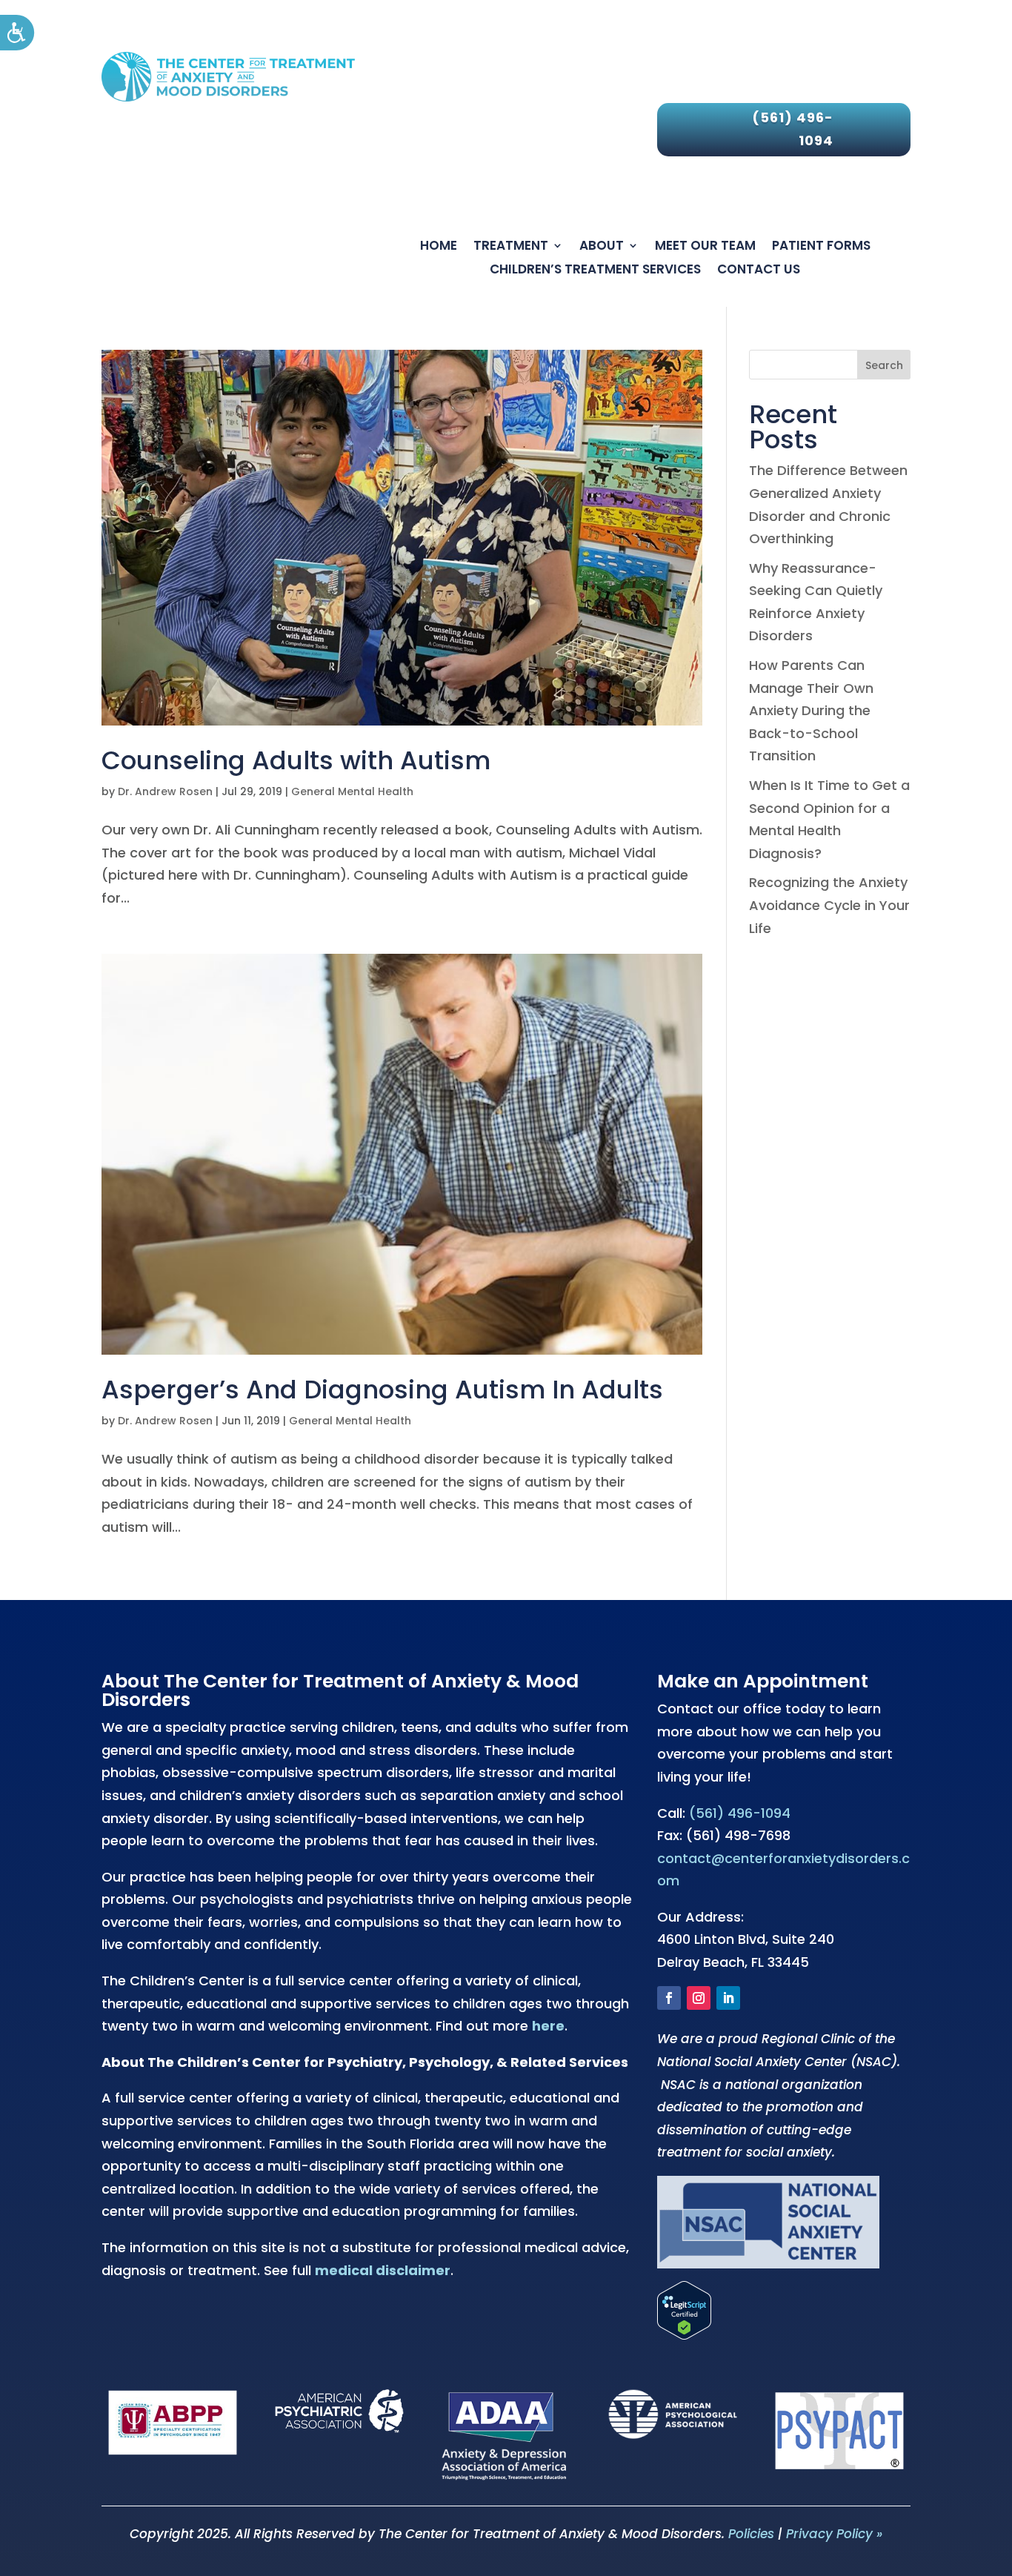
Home (439, 247)
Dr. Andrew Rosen (165, 791)
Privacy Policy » (834, 2534)
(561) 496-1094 (793, 129)
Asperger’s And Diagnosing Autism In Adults (382, 1390)
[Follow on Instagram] (699, 1998)
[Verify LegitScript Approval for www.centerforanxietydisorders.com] (684, 2335)
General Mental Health (352, 791)
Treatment (511, 247)
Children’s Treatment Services (595, 270)
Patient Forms (821, 247)
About (602, 247)
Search (884, 365)
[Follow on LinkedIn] (728, 1998)
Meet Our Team (705, 247)
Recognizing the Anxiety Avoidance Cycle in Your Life (829, 905)
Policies (751, 2534)
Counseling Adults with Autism (296, 760)
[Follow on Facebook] (669, 1998)
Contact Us (759, 270)
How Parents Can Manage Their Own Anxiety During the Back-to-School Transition (811, 710)
